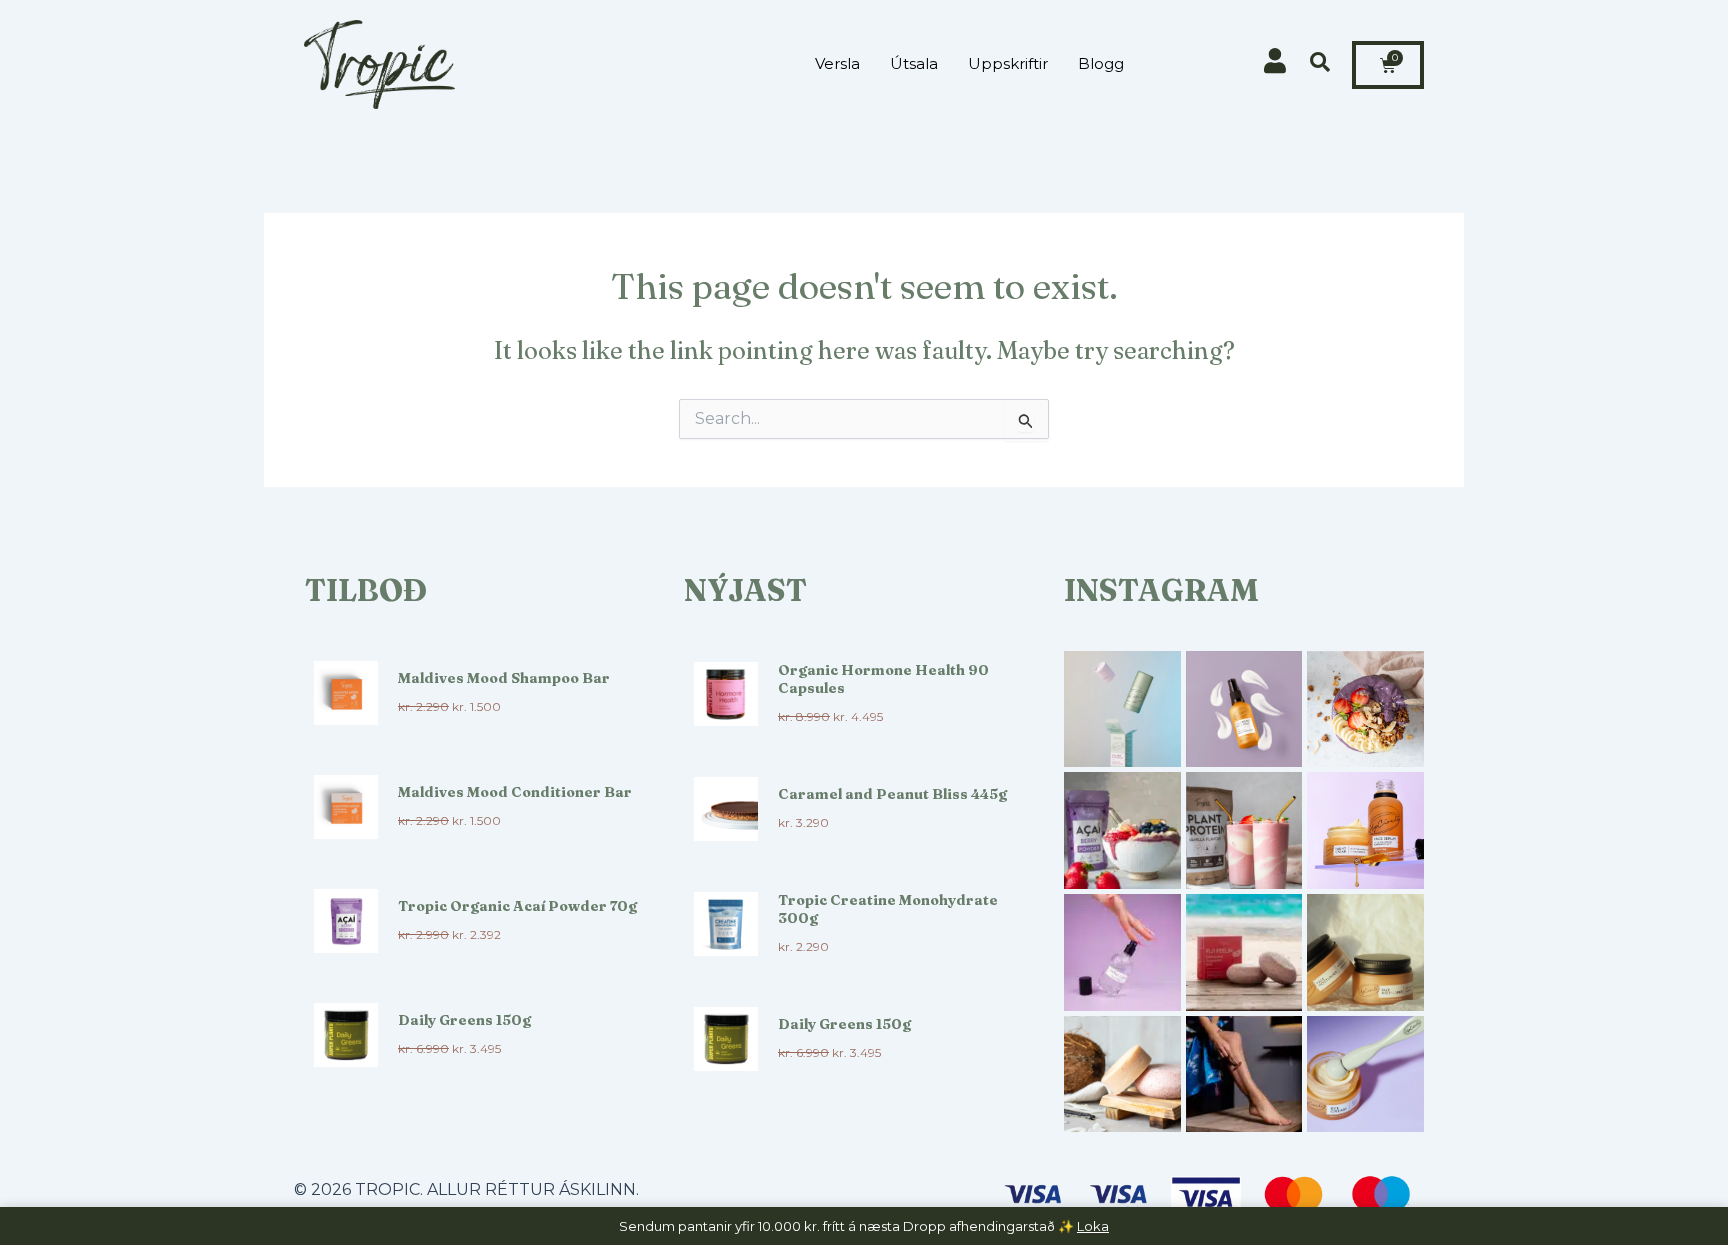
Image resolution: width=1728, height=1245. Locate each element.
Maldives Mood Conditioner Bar (515, 792)
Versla (837, 63)
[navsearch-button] (1319, 63)
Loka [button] (1093, 1226)
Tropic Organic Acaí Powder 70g (517, 906)
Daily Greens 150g (464, 1020)
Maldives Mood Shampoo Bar (504, 678)
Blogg (1101, 63)
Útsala (914, 63)
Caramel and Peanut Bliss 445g (892, 794)
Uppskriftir (1008, 63)
